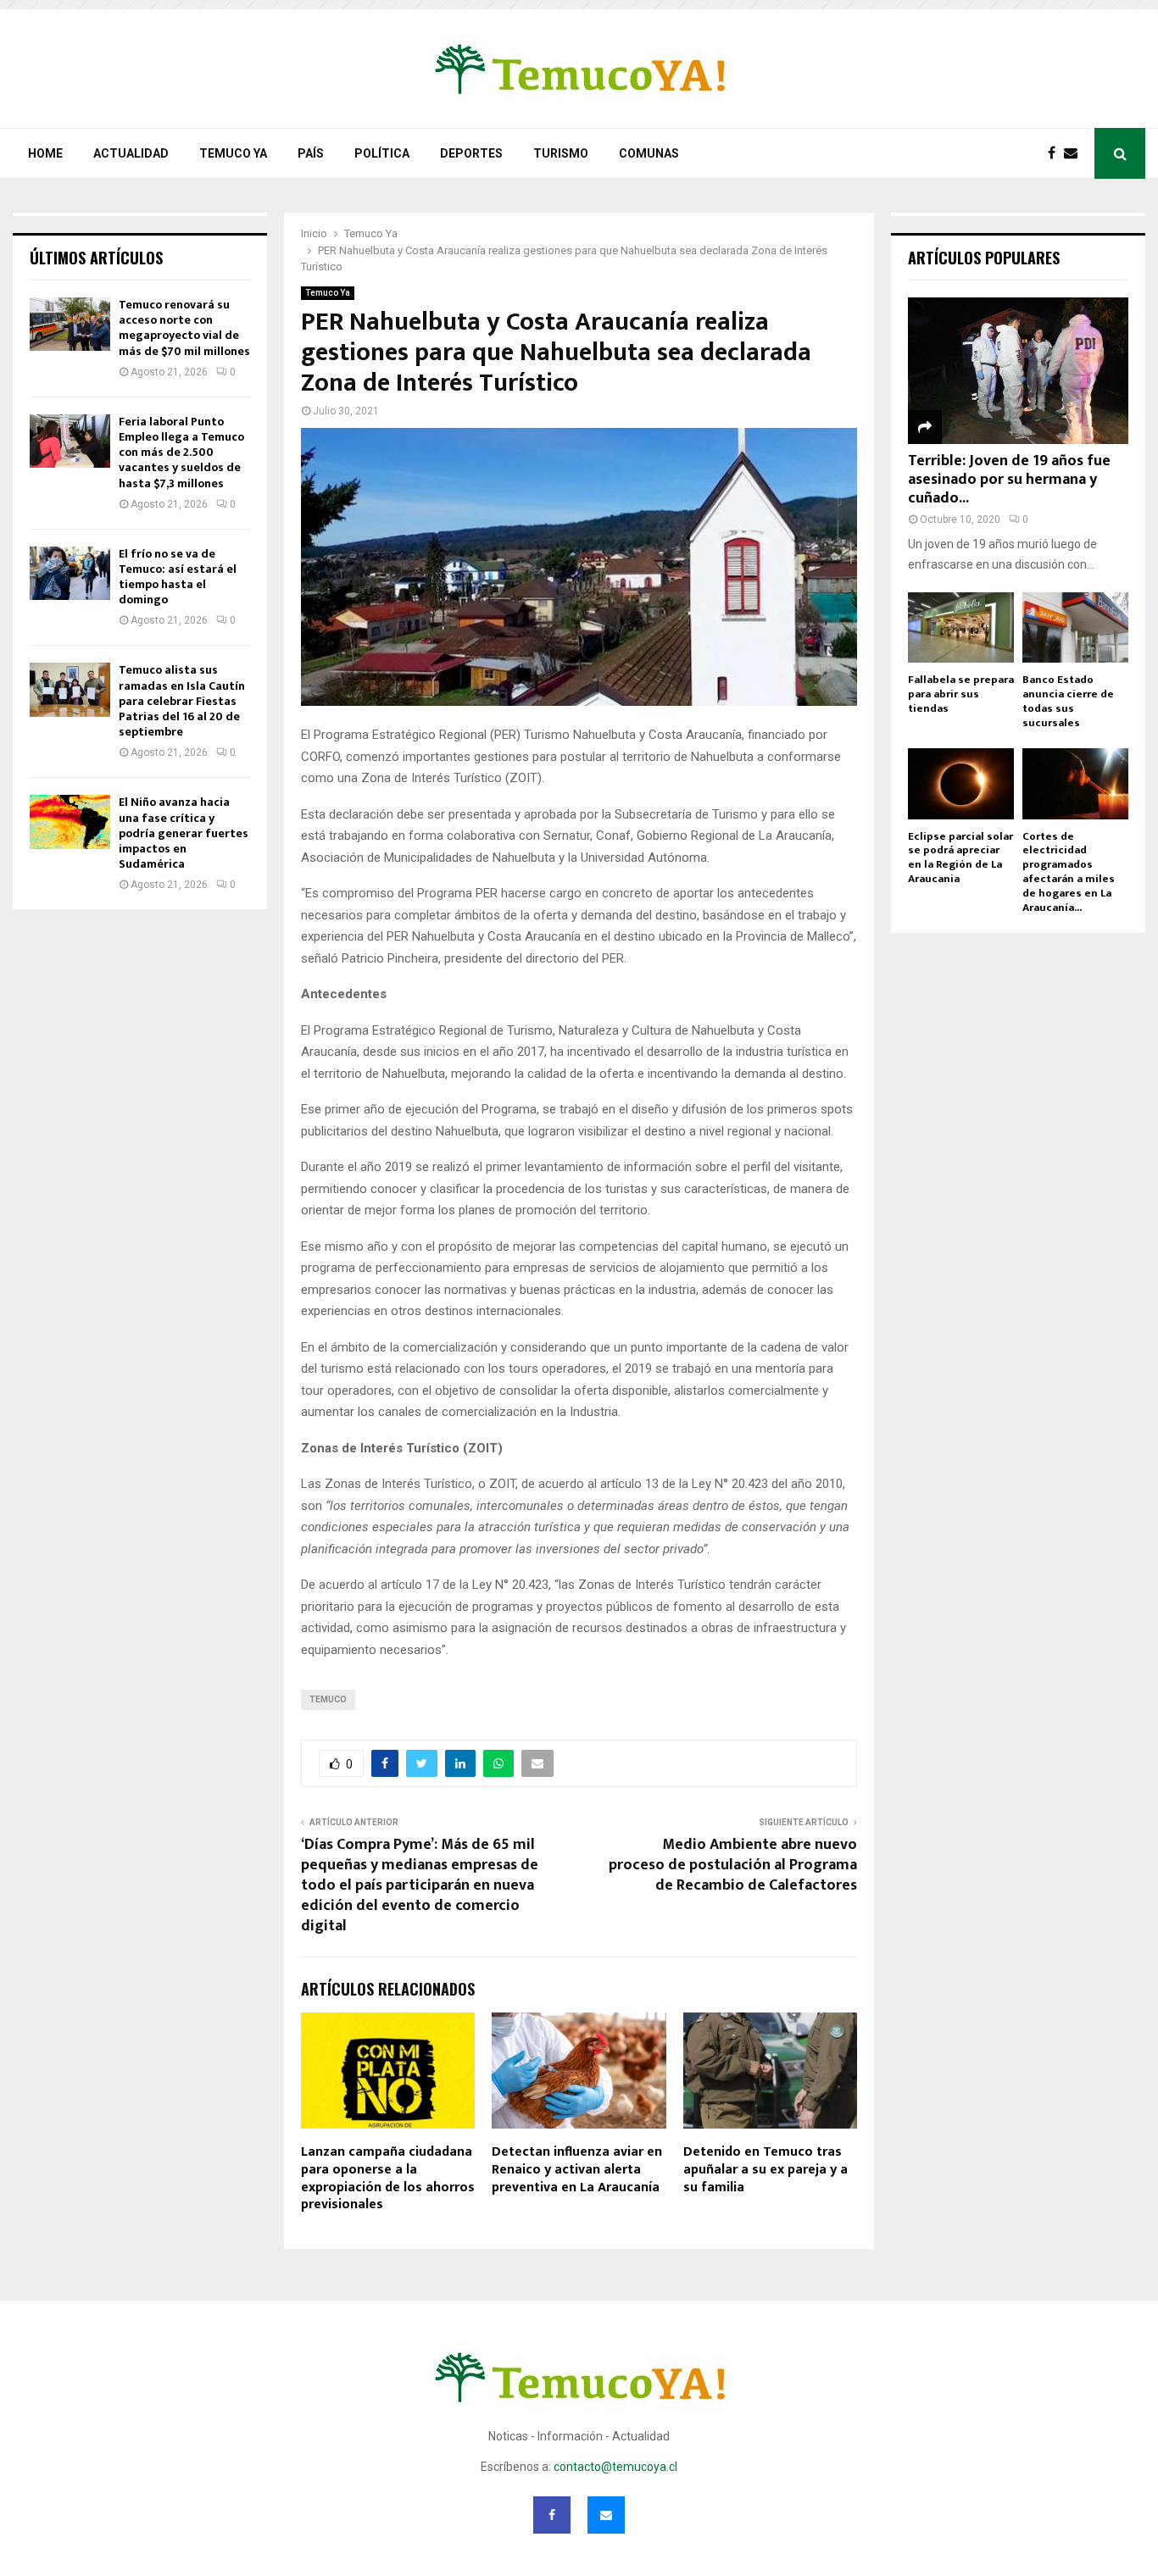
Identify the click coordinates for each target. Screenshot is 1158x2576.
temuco (328, 1699)
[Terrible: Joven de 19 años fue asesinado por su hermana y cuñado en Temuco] (1018, 371)
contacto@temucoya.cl (615, 2467)
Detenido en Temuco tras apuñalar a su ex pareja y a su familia (766, 2170)
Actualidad (131, 153)
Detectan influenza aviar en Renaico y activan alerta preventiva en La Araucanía (577, 2170)
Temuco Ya (233, 153)
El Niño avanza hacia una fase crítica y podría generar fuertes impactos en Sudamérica (184, 833)
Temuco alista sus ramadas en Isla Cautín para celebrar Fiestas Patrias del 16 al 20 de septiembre (182, 701)
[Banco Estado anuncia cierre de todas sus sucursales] (1075, 627)
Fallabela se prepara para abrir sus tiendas (961, 694)
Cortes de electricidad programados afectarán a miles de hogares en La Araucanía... (1069, 872)
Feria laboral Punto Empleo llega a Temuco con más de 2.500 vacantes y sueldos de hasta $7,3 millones (181, 452)
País (311, 153)
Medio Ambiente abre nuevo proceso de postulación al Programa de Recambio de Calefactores (733, 1865)
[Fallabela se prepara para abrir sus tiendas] (961, 627)
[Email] (1075, 153)
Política (382, 153)
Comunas (649, 153)
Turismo (561, 153)
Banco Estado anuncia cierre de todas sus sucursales (1068, 701)
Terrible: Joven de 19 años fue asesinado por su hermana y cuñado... (1009, 479)
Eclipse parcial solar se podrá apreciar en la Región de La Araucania (960, 858)
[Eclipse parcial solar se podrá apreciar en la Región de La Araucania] (961, 783)
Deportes (471, 153)
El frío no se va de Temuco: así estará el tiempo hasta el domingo (178, 577)
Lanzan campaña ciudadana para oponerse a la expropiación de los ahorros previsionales (388, 2178)
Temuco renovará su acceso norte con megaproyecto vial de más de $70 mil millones (184, 328)
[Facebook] (1056, 153)
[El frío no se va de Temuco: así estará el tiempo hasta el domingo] (70, 573)
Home (45, 153)
